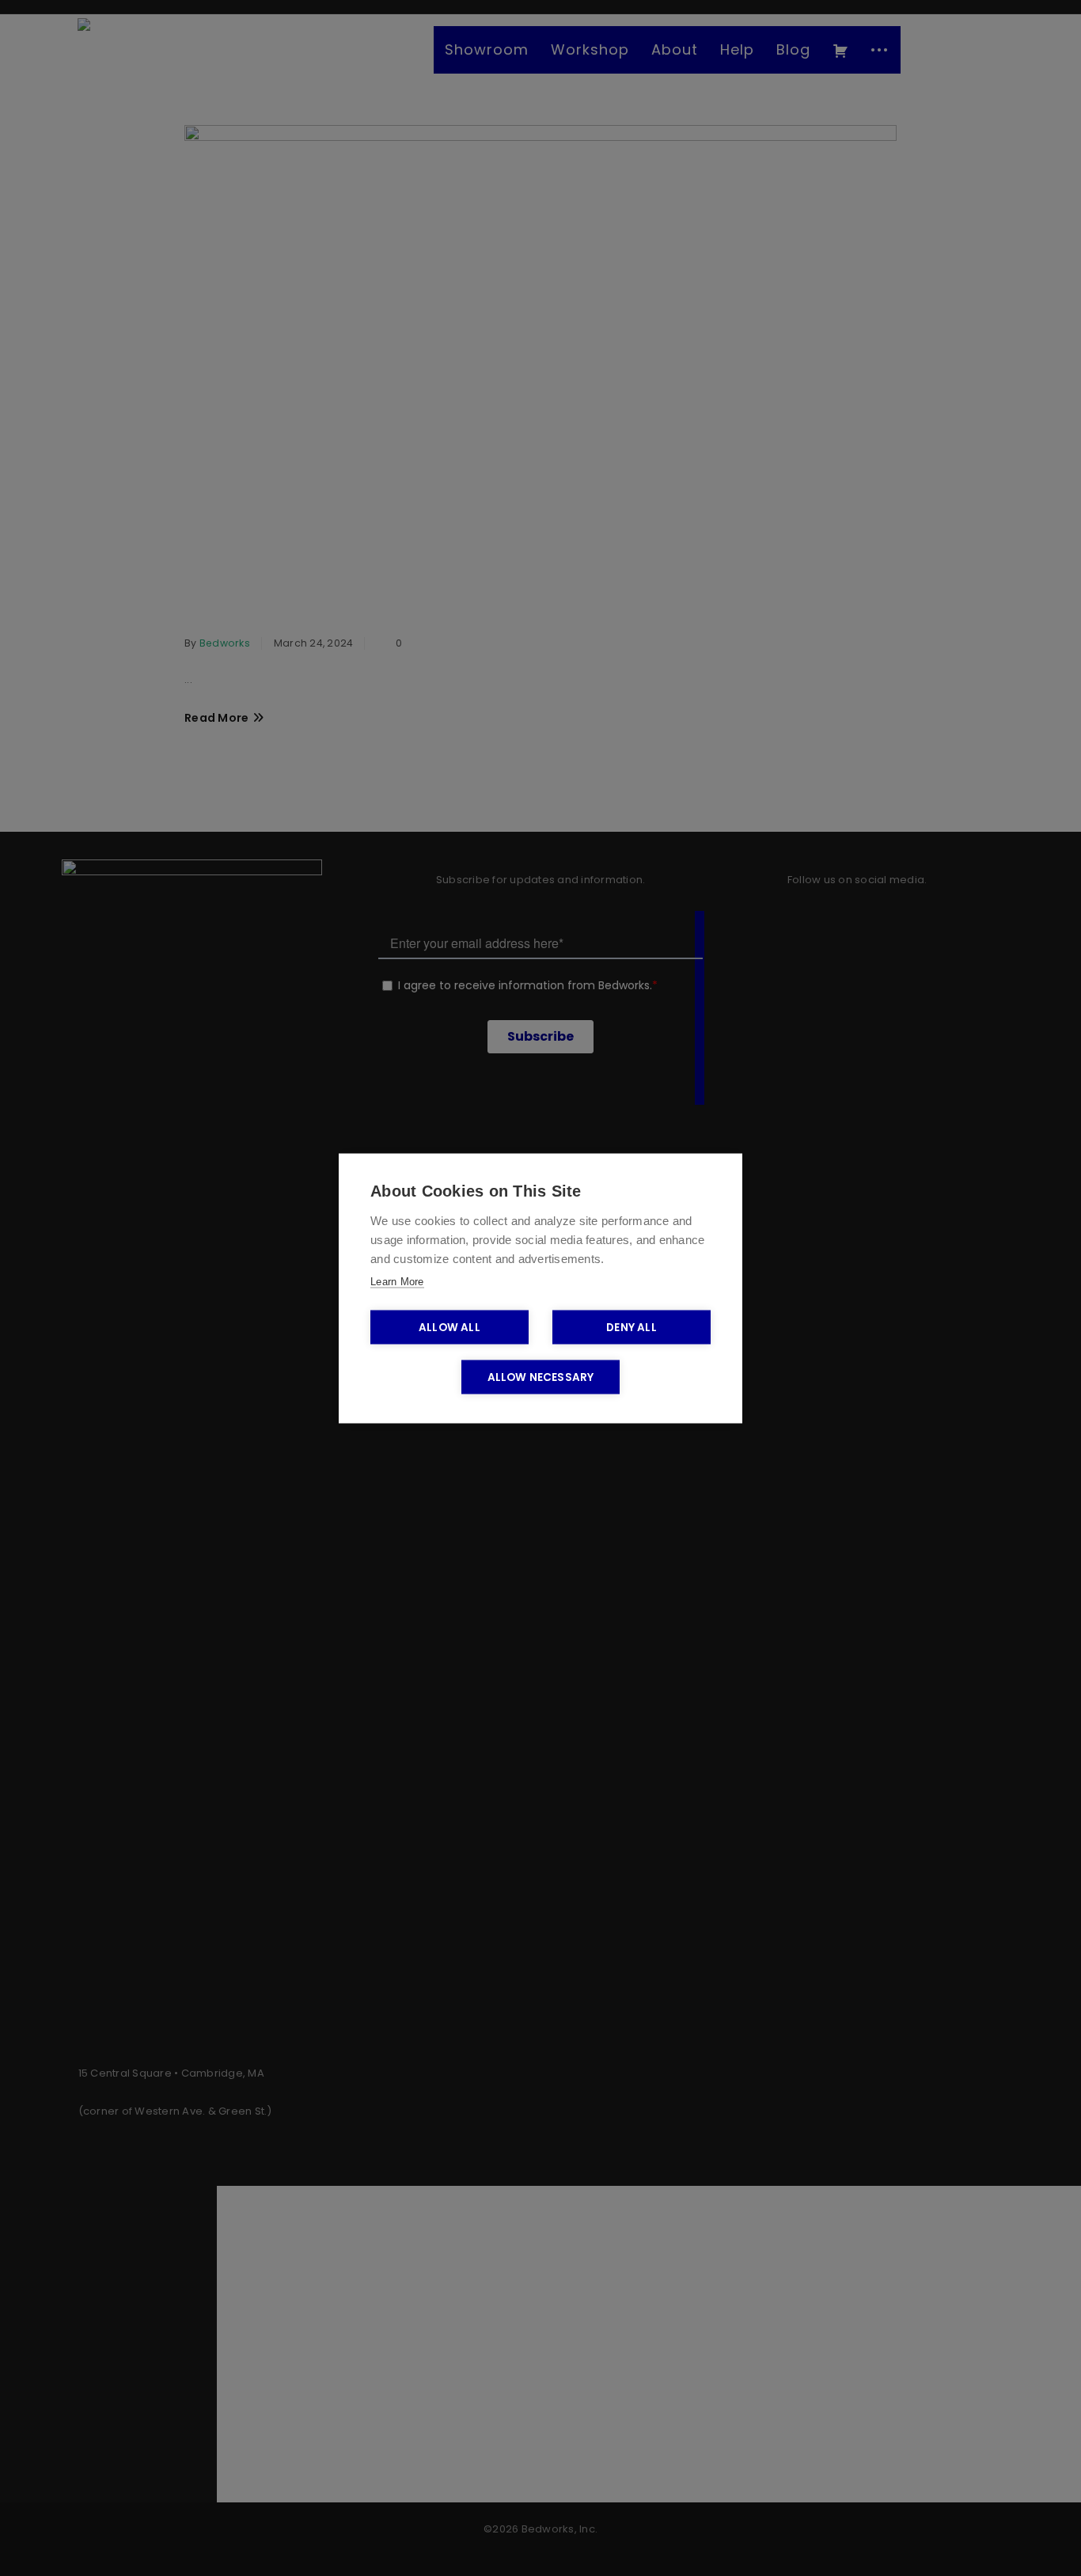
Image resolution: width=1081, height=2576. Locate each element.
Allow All (449, 1327)
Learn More (397, 1281)
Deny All (632, 1327)
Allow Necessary (541, 1377)
